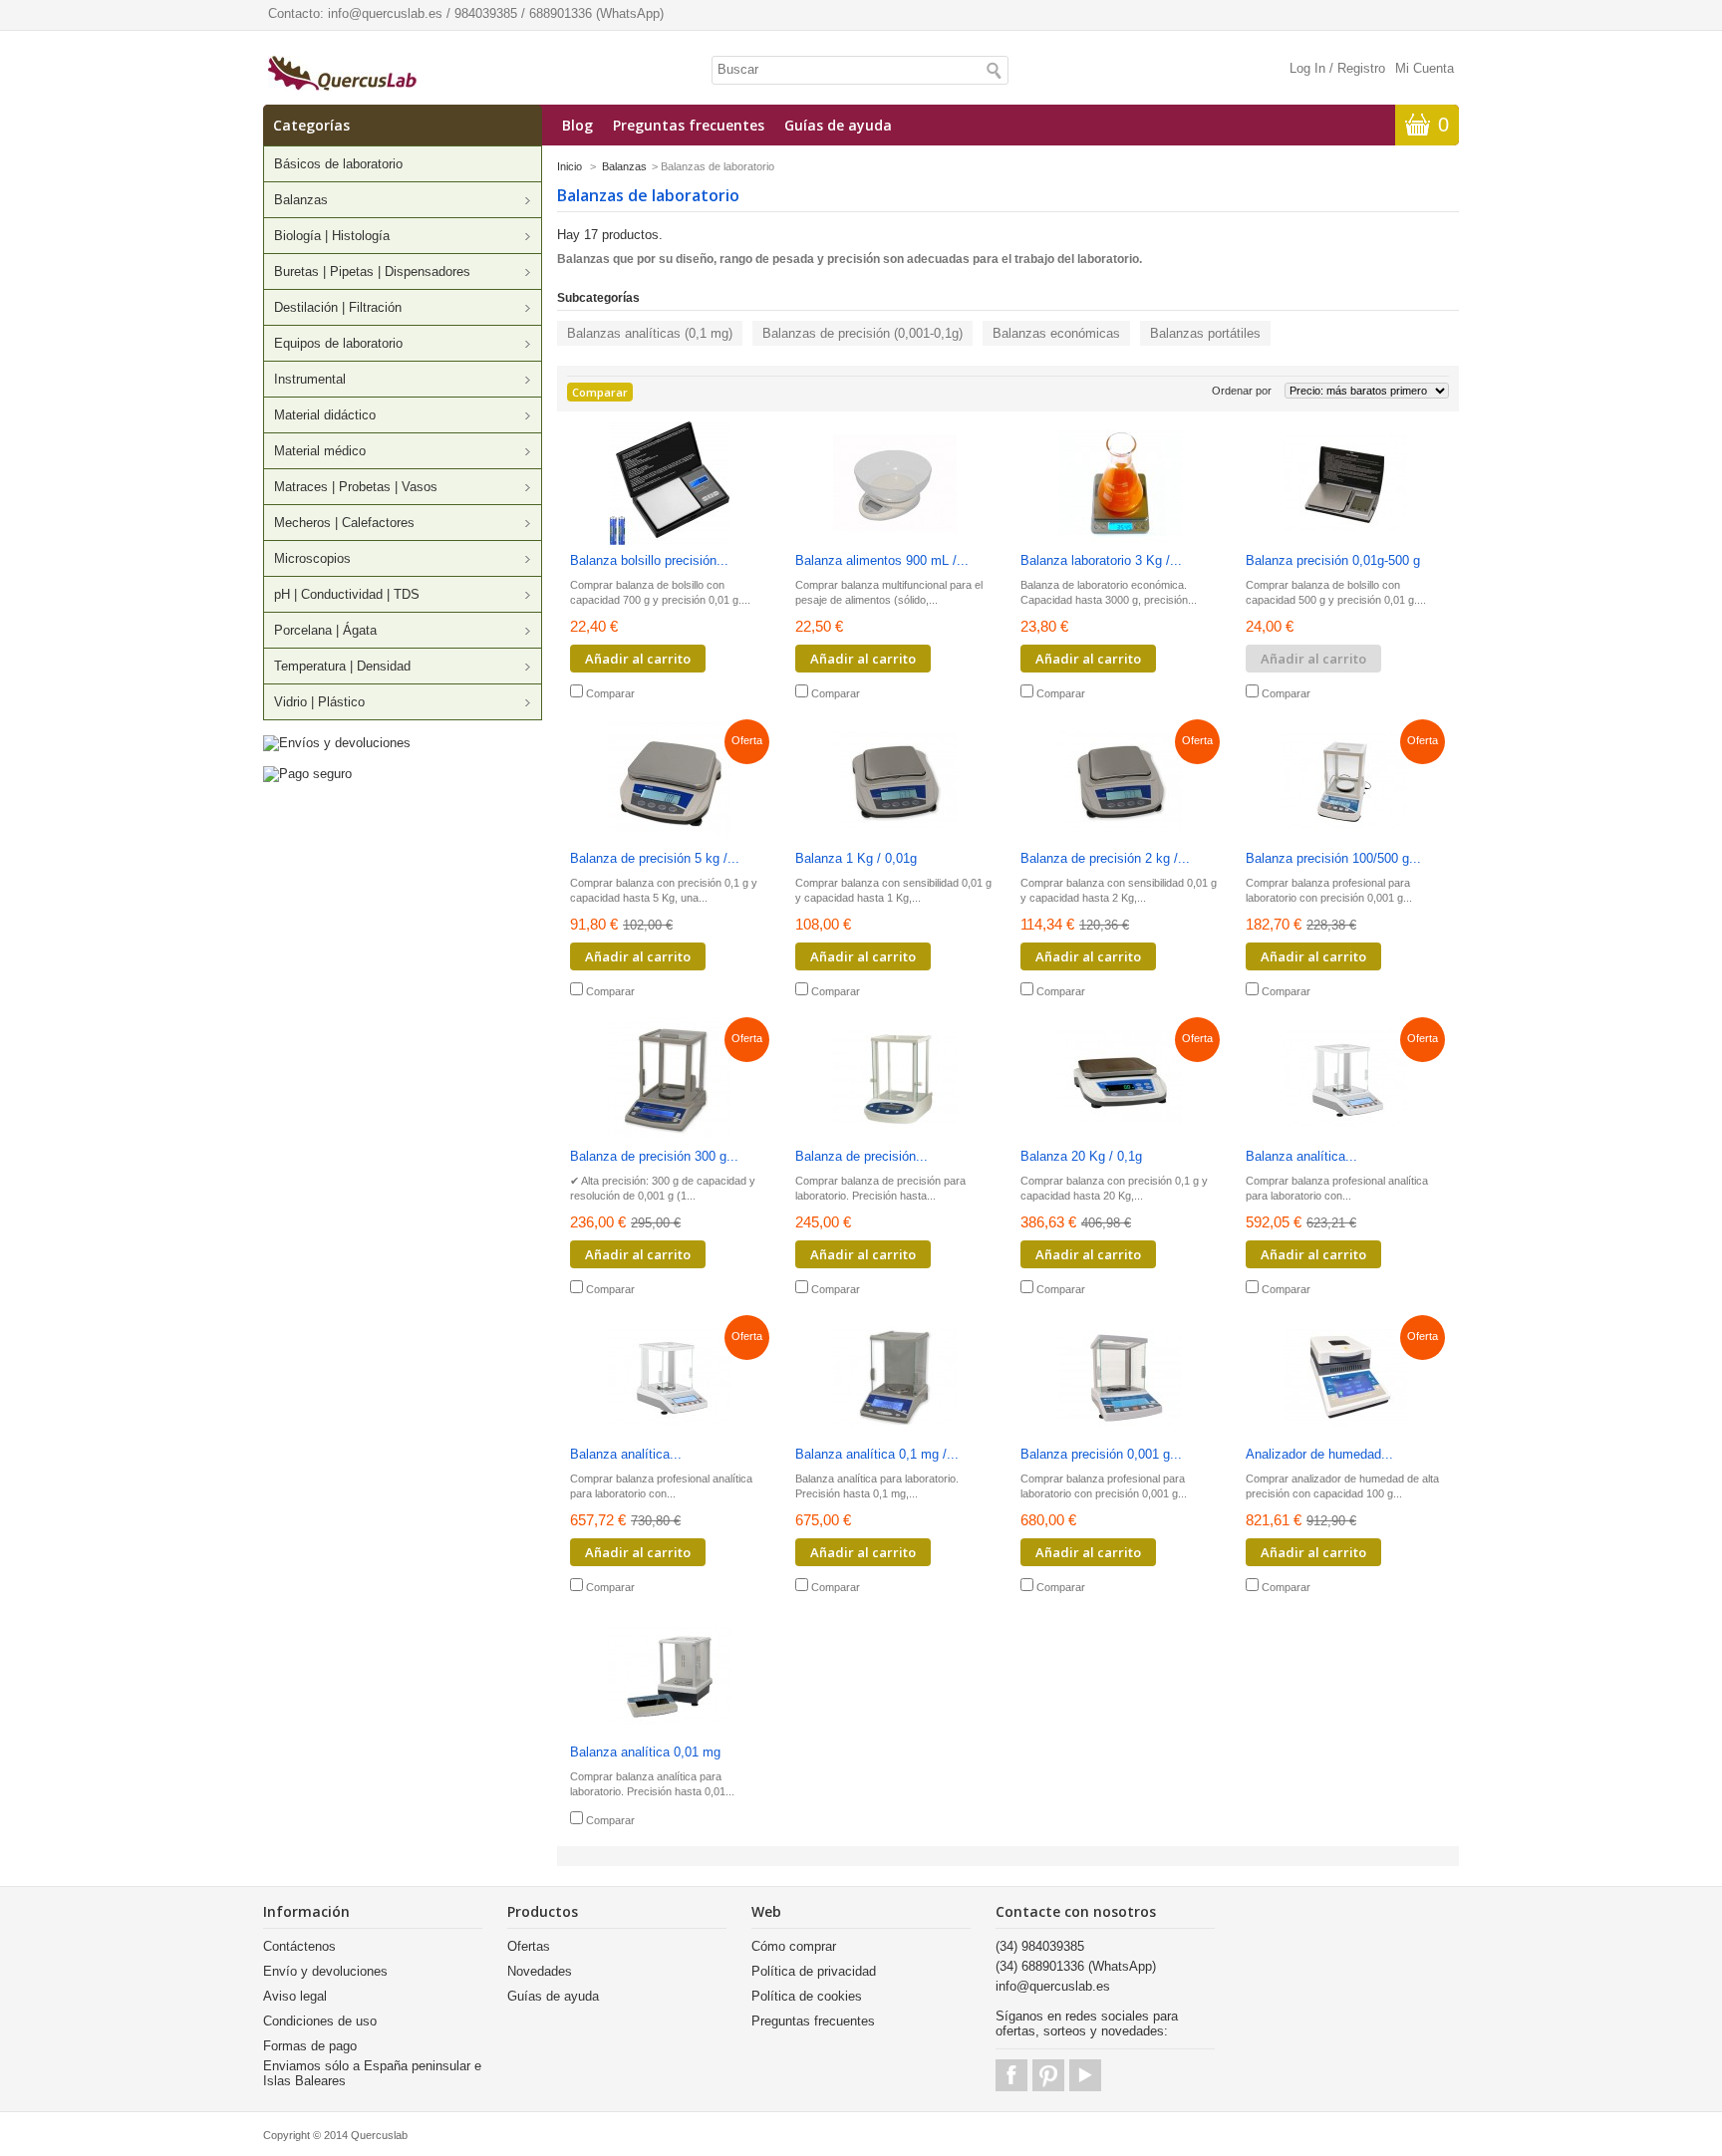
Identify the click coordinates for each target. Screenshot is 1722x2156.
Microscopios (312, 558)
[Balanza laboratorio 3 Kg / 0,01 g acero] (1120, 485)
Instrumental (310, 379)
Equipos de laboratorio (338, 343)
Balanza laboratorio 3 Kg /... (1101, 560)
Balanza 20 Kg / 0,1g (1081, 1156)
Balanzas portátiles (1205, 333)
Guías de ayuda (838, 125)
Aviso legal (295, 1996)
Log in (1307, 68)
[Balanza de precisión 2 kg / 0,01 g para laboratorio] (1120, 783)
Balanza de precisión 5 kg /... (655, 858)
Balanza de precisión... (861, 1156)
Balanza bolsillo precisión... (649, 560)
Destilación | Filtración (338, 307)
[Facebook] (1011, 2075)
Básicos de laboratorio (338, 164)
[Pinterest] (1048, 2075)
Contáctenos (299, 1946)
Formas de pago (310, 2046)
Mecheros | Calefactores (344, 523)
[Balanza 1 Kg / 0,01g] (895, 783)
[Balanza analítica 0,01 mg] (670, 1676)
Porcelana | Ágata (325, 630)
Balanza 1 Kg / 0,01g (856, 858)
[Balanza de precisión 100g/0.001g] (895, 1080)
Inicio (570, 166)
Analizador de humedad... (1319, 1454)
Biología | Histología (332, 236)
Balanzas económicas (1056, 333)
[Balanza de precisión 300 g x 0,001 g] (670, 1080)
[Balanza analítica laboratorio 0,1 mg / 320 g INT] (670, 1378)
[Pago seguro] (307, 774)
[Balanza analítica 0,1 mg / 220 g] (895, 1378)
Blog (577, 125)
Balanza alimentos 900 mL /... (882, 560)
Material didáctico (325, 415)
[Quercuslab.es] (342, 75)
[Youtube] (1085, 2075)
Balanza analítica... (1301, 1156)
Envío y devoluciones (325, 1971)
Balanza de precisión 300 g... (654, 1156)
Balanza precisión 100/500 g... (1333, 858)
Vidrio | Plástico (319, 702)
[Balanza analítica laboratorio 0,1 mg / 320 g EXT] (1345, 1080)
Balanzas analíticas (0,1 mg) (650, 333)
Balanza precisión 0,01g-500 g (1333, 560)
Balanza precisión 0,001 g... (1101, 1454)
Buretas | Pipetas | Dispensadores (372, 271)
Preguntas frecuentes (689, 125)
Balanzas (301, 200)
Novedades (540, 1971)
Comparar (610, 693)
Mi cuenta (1425, 68)
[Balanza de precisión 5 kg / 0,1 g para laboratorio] (670, 783)
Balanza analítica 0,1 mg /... (877, 1454)
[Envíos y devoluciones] (337, 743)
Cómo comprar (794, 1946)
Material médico (320, 451)
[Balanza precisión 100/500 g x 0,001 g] (1345, 783)
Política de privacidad (814, 1971)
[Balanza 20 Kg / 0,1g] (1120, 1080)
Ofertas (529, 1946)
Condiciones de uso (320, 2021)
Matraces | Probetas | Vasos (356, 487)
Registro (1361, 68)
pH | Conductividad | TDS (347, 594)
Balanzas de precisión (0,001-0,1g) (862, 333)
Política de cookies (807, 1996)
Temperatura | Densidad (342, 666)
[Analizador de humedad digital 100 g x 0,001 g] (1345, 1378)
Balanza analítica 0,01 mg (645, 1752)
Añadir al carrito (638, 659)
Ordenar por (1242, 391)
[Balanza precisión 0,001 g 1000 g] (1120, 1378)
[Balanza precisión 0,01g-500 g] (1345, 485)
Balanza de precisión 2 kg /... (1105, 858)
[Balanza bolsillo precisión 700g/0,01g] (670, 485)
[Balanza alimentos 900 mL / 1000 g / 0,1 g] (895, 485)
